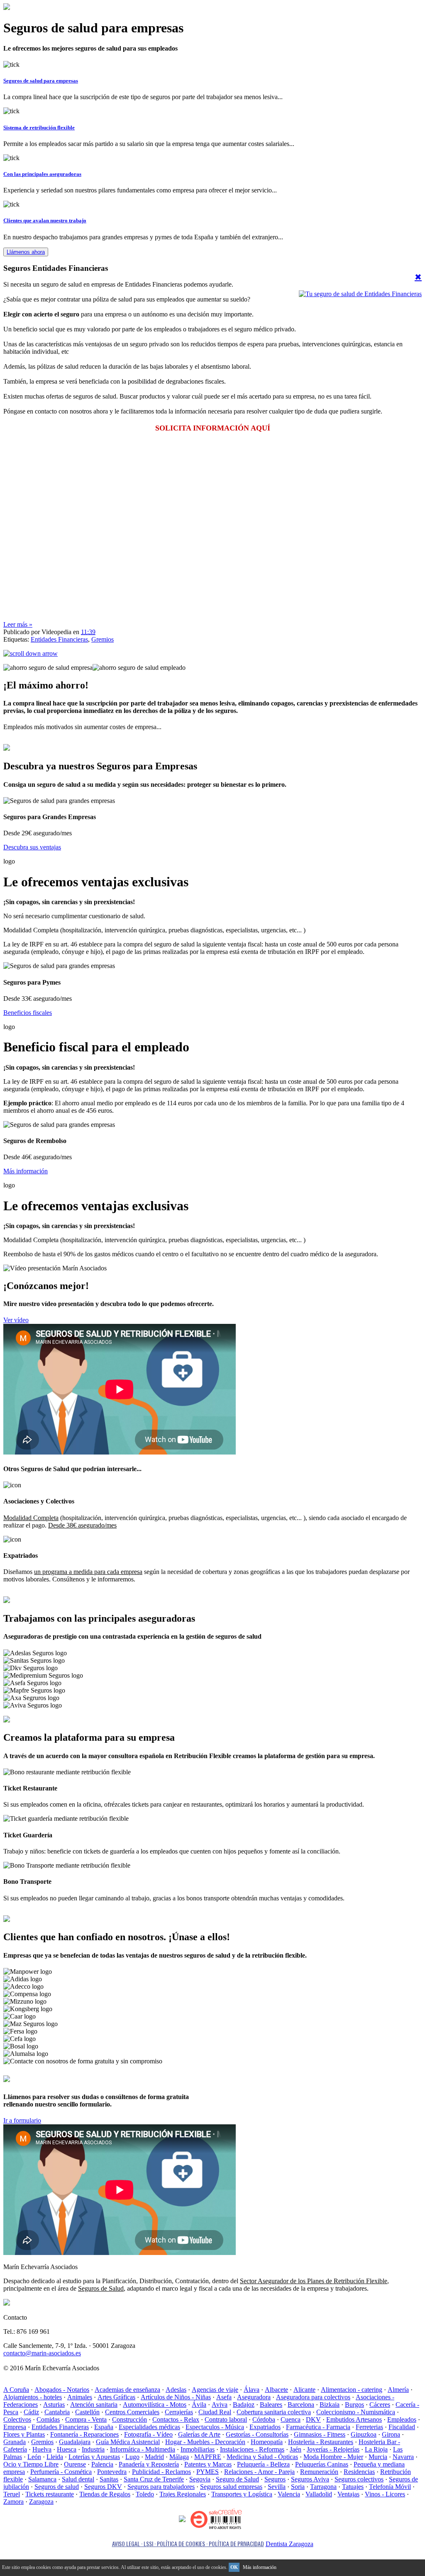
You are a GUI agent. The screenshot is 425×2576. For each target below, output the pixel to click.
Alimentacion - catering (352, 2390)
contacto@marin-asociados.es (42, 2353)
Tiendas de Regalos (105, 2494)
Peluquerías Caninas (322, 2464)
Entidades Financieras (59, 639)
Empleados (402, 2419)
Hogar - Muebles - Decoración (205, 2442)
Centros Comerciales (132, 2412)
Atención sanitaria (94, 2405)
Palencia (102, 2464)
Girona (391, 2434)
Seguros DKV (103, 2487)
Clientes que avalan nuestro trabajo (45, 220)
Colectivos (17, 2419)
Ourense (75, 2464)
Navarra (403, 2457)
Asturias (54, 2405)
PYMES (208, 2472)
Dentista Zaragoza (289, 2544)
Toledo (145, 2494)
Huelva (42, 2449)
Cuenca (291, 2419)
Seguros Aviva (310, 2479)
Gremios (103, 639)
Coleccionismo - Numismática (356, 2412)
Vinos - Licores (385, 2494)
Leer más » (18, 624)
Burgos (354, 2405)
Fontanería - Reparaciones (84, 2434)
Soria (298, 2487)
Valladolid (319, 2494)
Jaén (296, 2449)
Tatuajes (353, 2487)
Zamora (13, 2502)
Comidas (48, 2419)
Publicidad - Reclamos (161, 2472)
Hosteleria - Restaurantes (321, 2442)
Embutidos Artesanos (354, 2419)
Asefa (224, 2397)
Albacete (276, 2390)
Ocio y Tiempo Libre (31, 2464)
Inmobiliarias (198, 2449)
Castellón (87, 2412)
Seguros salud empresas (231, 2487)
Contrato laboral (226, 2419)
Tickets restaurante (50, 2494)
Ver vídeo (16, 1320)
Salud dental (78, 2479)
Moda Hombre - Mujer (333, 2457)
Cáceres (380, 2405)
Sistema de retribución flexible (39, 128)
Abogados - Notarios (62, 2390)
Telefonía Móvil (390, 2487)
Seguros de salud (57, 2487)
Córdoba (264, 2419)
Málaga (179, 2457)
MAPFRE (208, 2457)
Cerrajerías (179, 2412)
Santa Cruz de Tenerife (154, 2479)
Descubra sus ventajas (32, 847)
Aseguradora (254, 2397)
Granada (15, 2442)
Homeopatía (267, 2442)
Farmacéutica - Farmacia (318, 2427)
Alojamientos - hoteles (33, 2397)
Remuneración (319, 2472)
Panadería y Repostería (149, 2464)
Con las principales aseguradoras (42, 174)
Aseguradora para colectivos (313, 2397)
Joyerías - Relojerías (333, 2449)
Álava (252, 2390)
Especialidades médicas (149, 2427)
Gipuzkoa (364, 2434)
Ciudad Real (215, 2412)
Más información (26, 1171)
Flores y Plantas (24, 2434)
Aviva (220, 2405)
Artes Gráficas (116, 2397)
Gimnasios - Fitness (320, 2434)
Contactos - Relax (176, 2419)
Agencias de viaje (215, 2390)
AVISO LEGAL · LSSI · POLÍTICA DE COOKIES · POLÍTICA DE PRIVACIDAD (188, 2543)
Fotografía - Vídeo (148, 2434)
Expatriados (265, 2427)
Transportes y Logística (242, 2494)
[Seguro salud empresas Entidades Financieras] (360, 294)
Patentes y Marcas (208, 2464)
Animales (80, 2397)
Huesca (67, 2449)
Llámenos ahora (26, 252)
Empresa (15, 2427)
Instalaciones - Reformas (252, 2449)
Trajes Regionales (183, 2494)
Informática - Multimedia (143, 2449)
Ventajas (348, 2494)
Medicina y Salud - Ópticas (262, 2457)
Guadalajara (75, 2442)
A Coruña (16, 2390)
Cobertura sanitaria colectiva (274, 2412)
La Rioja (376, 2449)
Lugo (132, 2457)
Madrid (154, 2457)
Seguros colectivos (359, 2479)
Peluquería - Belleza (263, 2464)
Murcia (378, 2457)
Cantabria (57, 2412)
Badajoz (244, 2405)
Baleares (271, 2405)
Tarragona (323, 2487)
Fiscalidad (402, 2427)
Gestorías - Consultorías (257, 2434)
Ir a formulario (22, 2120)
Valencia (289, 2494)
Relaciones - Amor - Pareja (259, 2472)
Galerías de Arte (199, 2434)
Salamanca (42, 2479)
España (104, 2427)
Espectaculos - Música (215, 2427)
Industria (93, 2449)
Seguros (275, 2479)
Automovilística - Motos (155, 2405)
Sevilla (277, 2487)
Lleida (55, 2457)
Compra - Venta (86, 2419)
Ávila (199, 2405)
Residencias (359, 2472)
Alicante (304, 2390)
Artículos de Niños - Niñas (176, 2397)
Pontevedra (112, 2472)
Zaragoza (41, 2502)
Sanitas (109, 2479)
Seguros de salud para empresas (41, 81)
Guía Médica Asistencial (128, 2442)
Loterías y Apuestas (94, 2457)
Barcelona (301, 2405)
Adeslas (176, 2390)
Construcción (129, 2419)
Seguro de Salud (237, 2479)
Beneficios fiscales (28, 1013)
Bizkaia (330, 2405)
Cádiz (31, 2412)
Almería (398, 2390)
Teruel (12, 2494)
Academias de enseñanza (127, 2390)
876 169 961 (35, 2079)
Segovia (200, 2479)
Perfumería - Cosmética (61, 2472)
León (34, 2457)
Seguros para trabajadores (161, 2487)
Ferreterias (369, 2427)
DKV (313, 2419)
